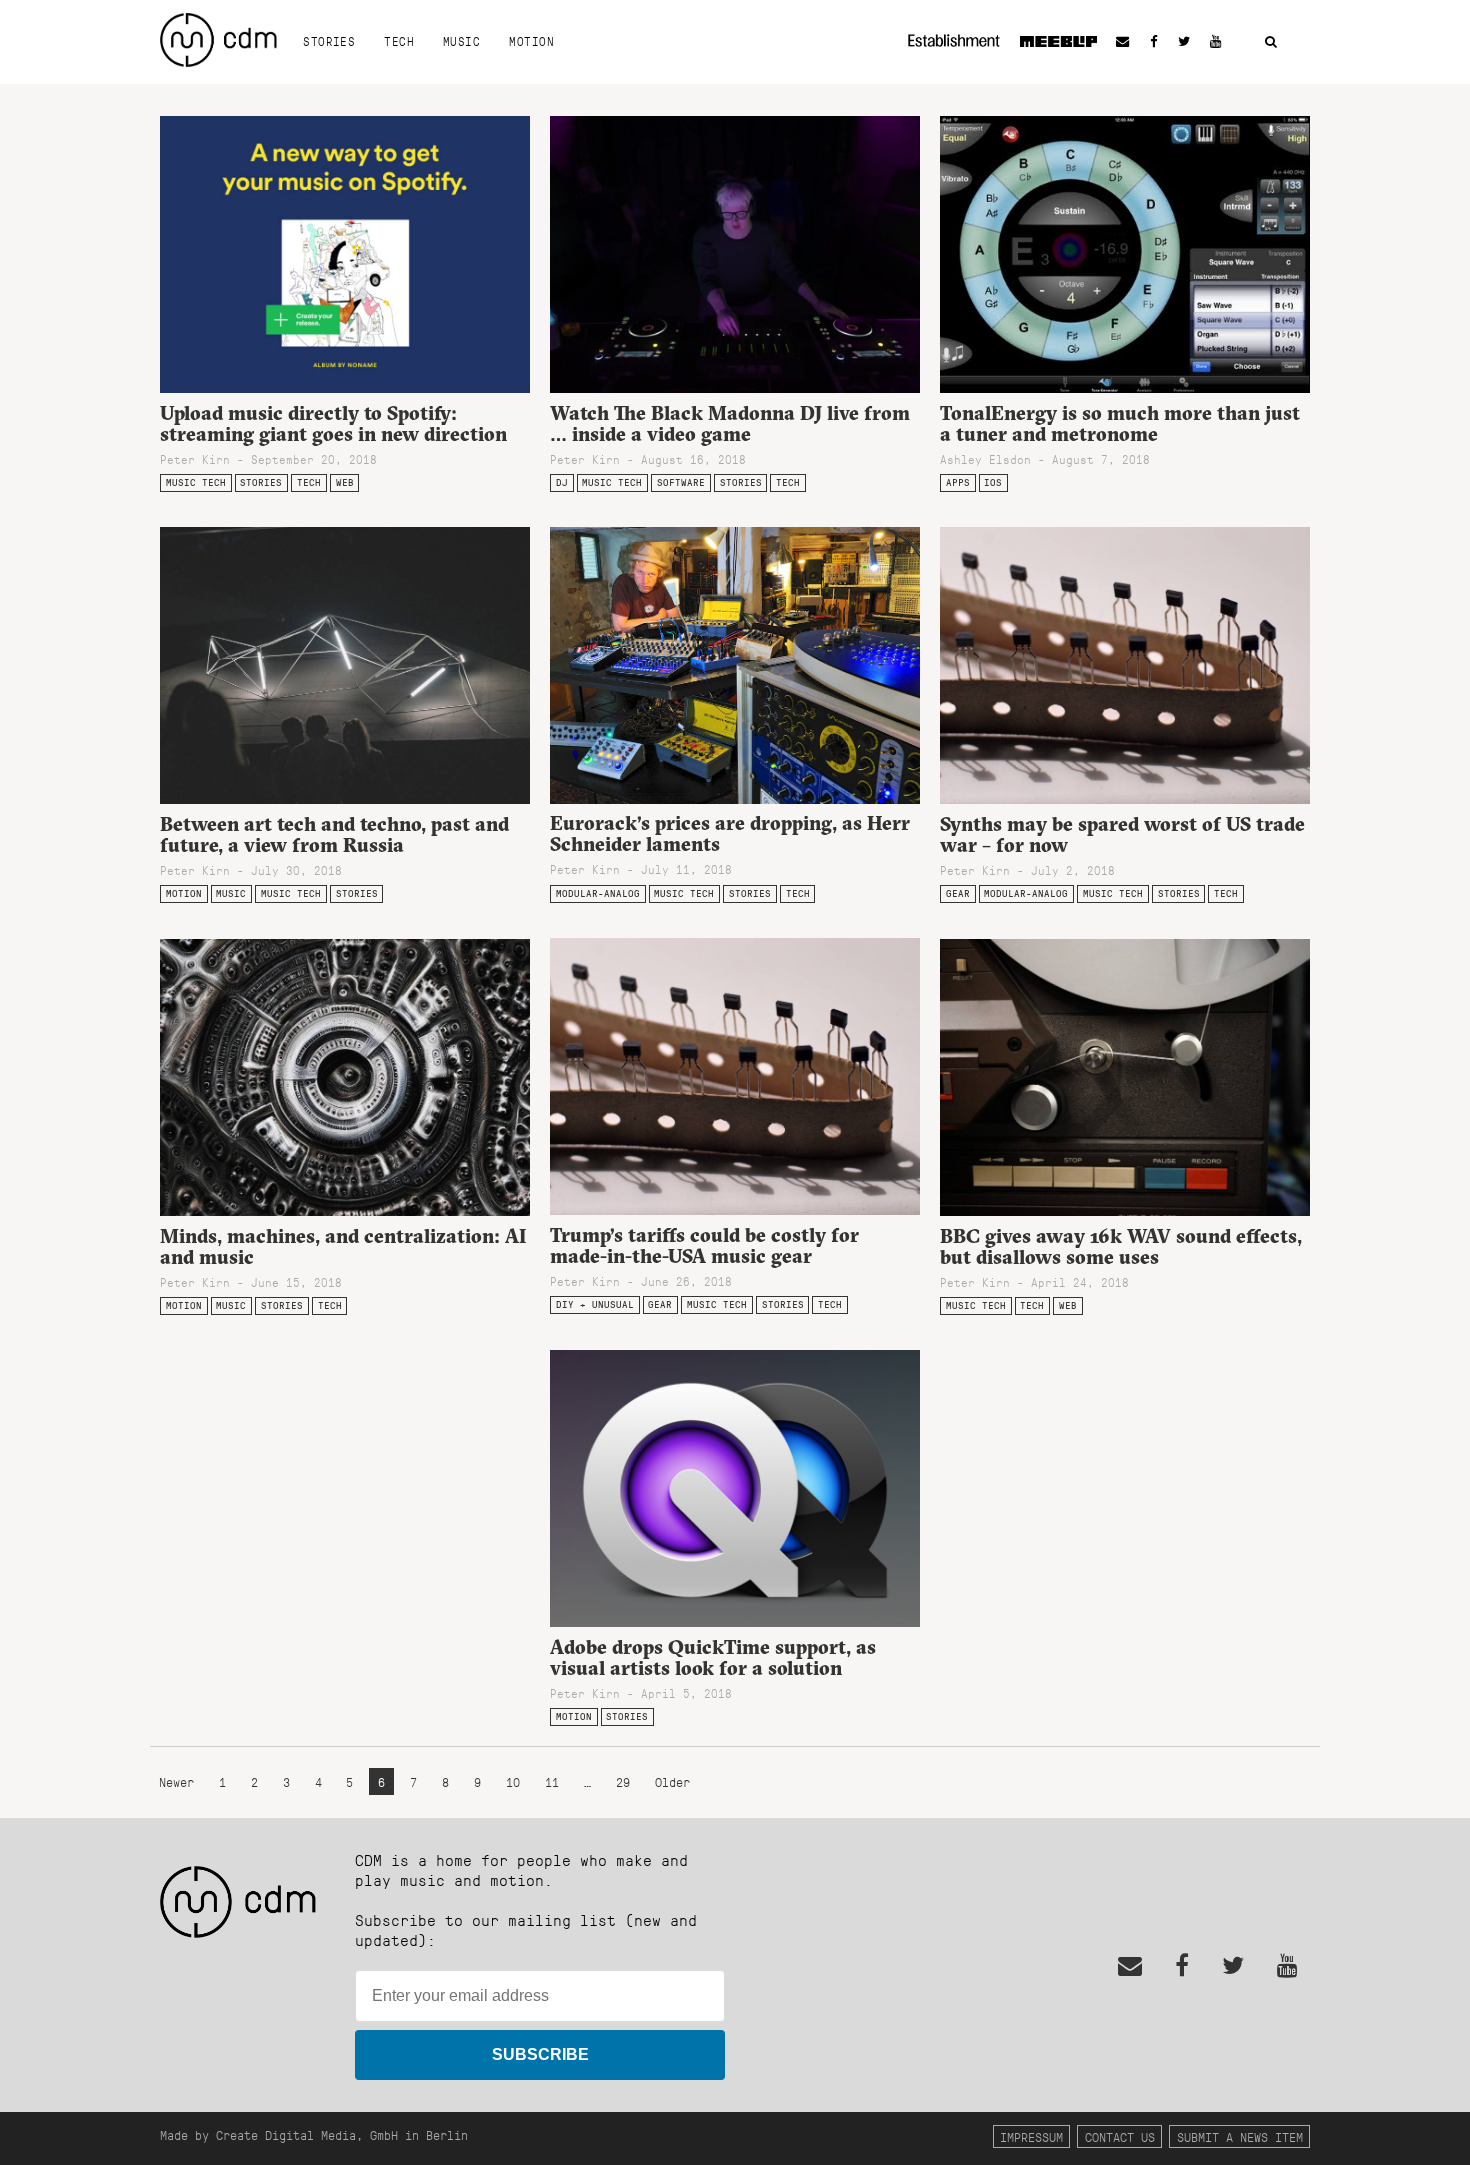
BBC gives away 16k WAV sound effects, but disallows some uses (1121, 1246)
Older (672, 1781)
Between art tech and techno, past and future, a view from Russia (334, 834)
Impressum (1031, 2136)
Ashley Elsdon (985, 459)
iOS (993, 482)
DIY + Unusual (595, 1304)
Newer (180, 1781)
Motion (531, 41)
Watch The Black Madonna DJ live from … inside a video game (730, 423)
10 (513, 1781)
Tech (399, 41)
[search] (1271, 42)
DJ (562, 482)
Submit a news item (1240, 2136)
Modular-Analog (598, 893)
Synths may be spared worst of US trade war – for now (1122, 834)
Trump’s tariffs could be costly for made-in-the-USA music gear (704, 1245)
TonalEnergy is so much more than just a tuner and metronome (1120, 423)
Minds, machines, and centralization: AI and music (343, 1246)
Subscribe (540, 2054)
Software (681, 482)
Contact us (1120, 2136)
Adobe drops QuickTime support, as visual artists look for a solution (713, 1657)
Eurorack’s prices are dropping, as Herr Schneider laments (730, 833)
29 (623, 1781)
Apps (958, 482)
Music (461, 41)
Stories (329, 41)
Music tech (196, 482)
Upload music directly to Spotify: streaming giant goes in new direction (333, 423)
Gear (958, 893)
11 (552, 1781)
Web (345, 482)
